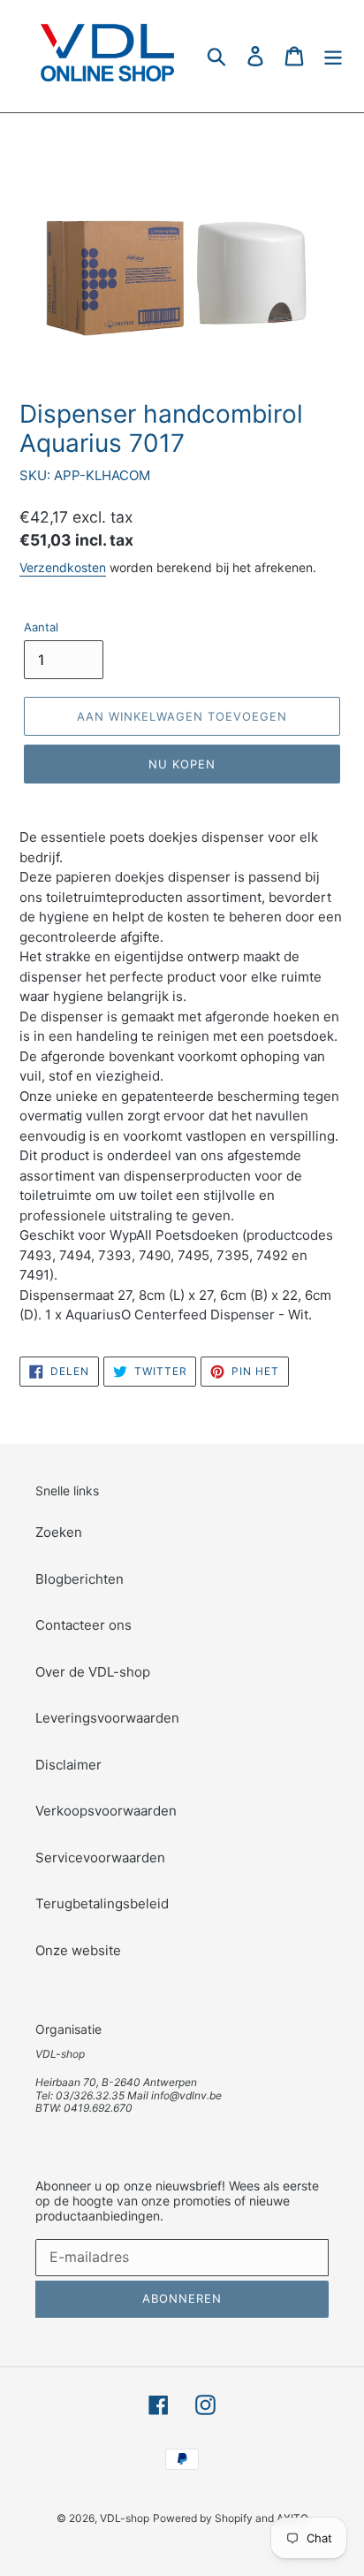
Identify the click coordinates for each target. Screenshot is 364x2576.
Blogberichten (80, 1579)
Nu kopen (182, 764)
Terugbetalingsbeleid (102, 1903)
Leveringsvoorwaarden (107, 1718)
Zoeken (59, 1532)
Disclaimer (68, 1765)
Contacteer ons (83, 1625)
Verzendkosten (63, 567)
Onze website (78, 1950)
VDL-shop (125, 2518)
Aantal (41, 627)
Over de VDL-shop (93, 1672)
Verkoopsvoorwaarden (106, 1811)
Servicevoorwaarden (100, 1857)
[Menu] (333, 56)
